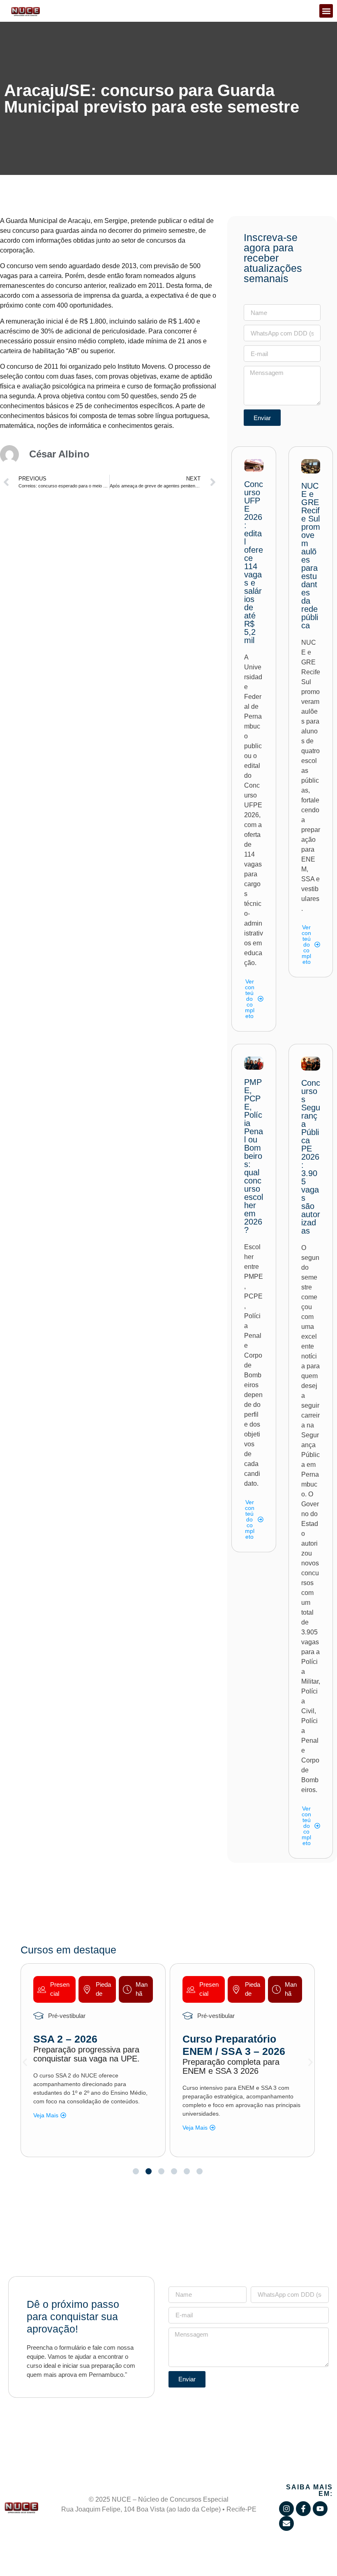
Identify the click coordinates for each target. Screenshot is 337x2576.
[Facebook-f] (303, 2509)
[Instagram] (286, 2509)
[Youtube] (320, 2509)
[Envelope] (286, 2523)
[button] (326, 11)
